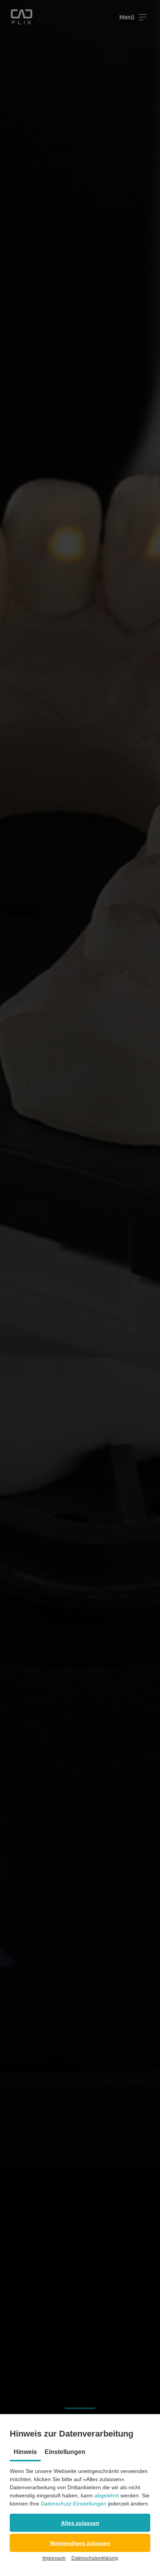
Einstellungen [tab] (65, 2452)
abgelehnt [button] (107, 2495)
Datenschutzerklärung (95, 2558)
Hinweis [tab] (25, 2452)
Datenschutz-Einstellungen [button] (74, 2504)
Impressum (54, 2558)
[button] (80, 2523)
